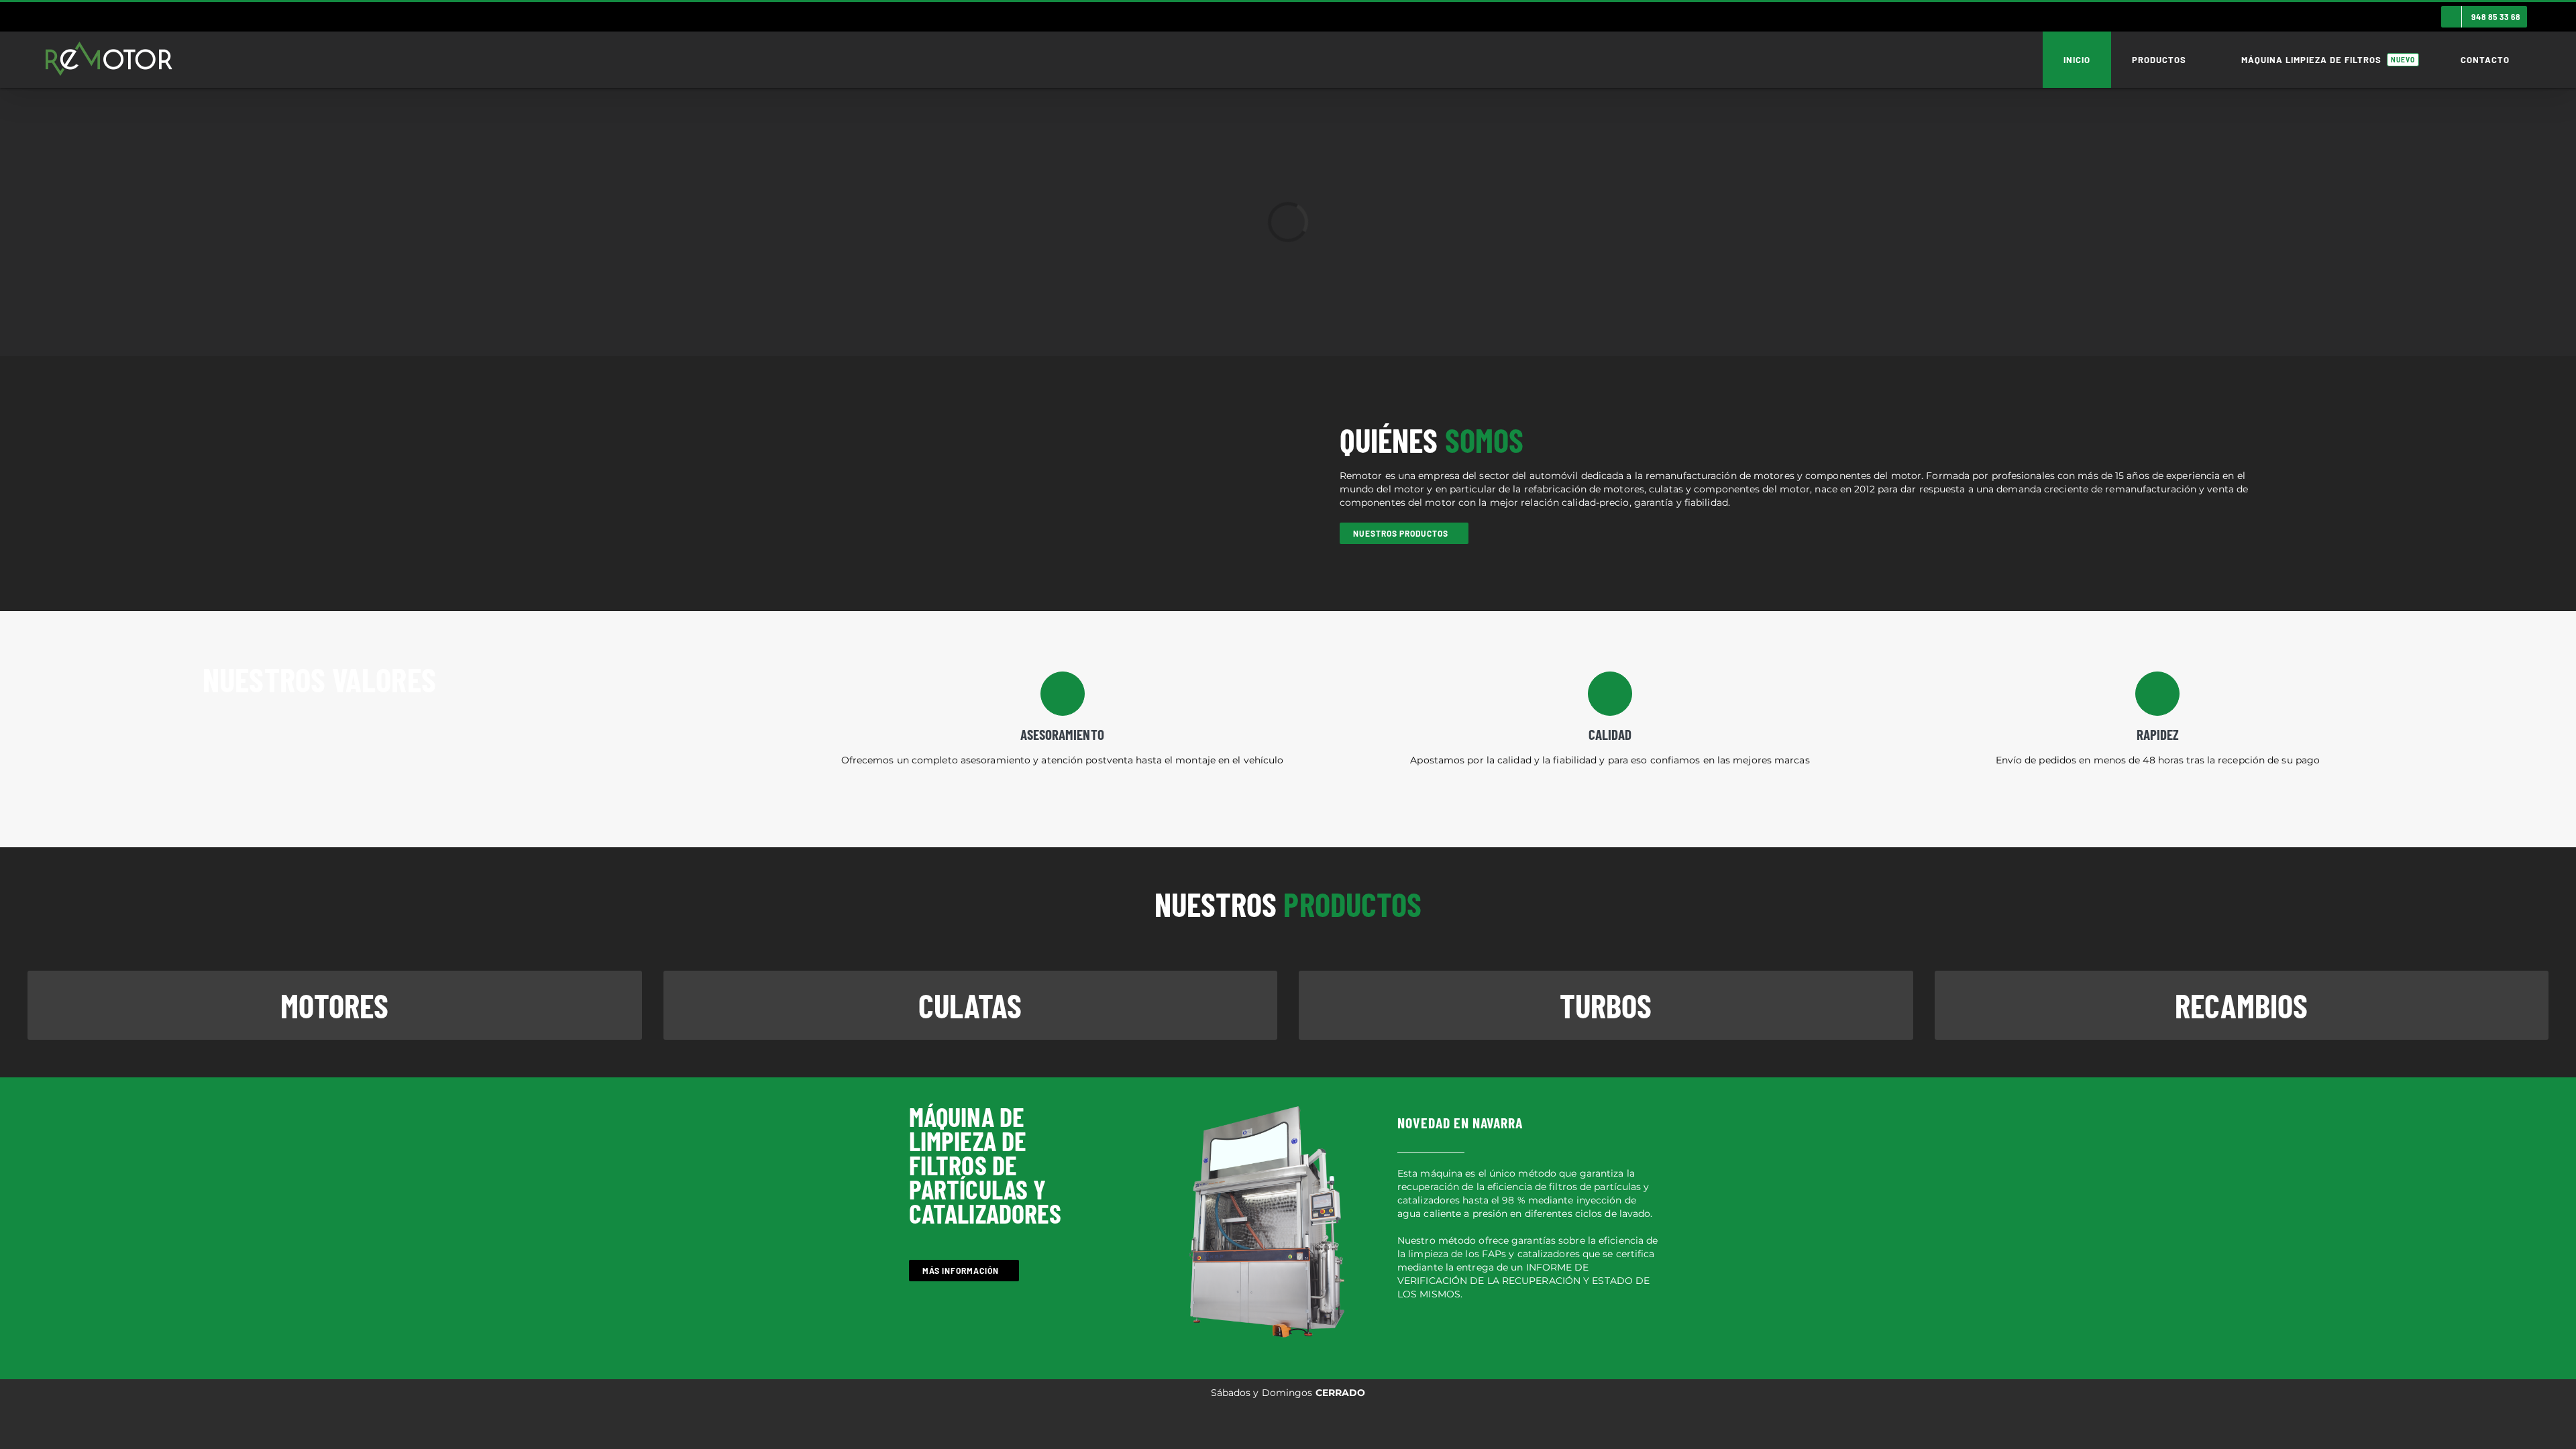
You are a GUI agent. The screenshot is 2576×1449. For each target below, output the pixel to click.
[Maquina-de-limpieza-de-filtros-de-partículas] (1267, 1104)
